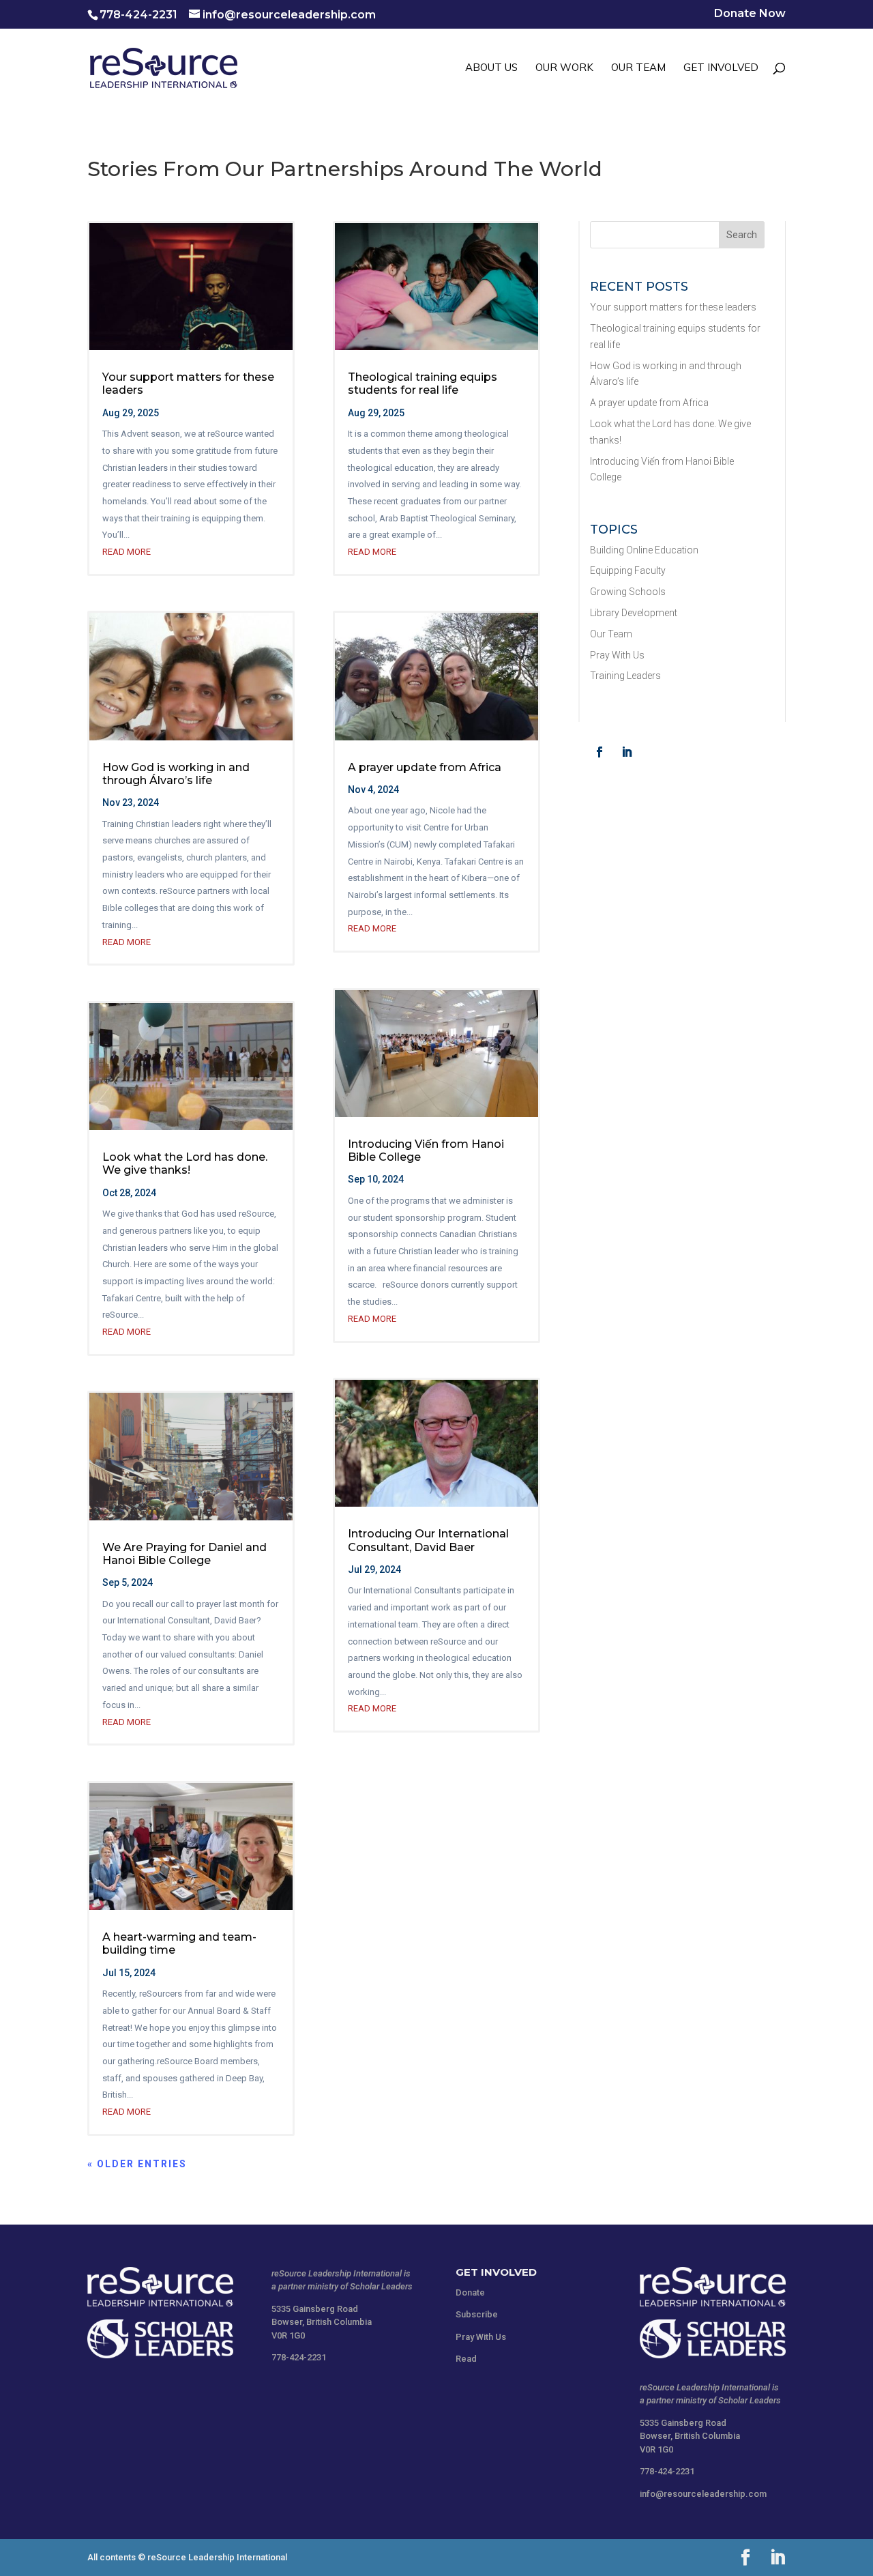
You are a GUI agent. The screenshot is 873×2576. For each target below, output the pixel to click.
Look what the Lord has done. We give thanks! (185, 1163)
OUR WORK (564, 68)
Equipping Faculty (628, 570)
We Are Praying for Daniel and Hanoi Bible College (184, 1554)
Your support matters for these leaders (673, 307)
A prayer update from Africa (425, 767)
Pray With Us (617, 655)
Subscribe (477, 2314)
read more (127, 552)
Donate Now (750, 14)
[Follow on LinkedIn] (627, 752)
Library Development (634, 613)
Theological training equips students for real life (423, 383)
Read (466, 2359)
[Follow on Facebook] (600, 752)
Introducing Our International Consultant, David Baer (428, 1540)
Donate (470, 2292)
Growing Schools (628, 592)
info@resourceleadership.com (703, 2494)
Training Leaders (625, 676)
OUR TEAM (638, 68)
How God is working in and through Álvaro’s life (176, 774)
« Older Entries (137, 2164)
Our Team (611, 634)
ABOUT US (491, 68)
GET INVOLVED (721, 68)
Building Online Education (644, 550)
